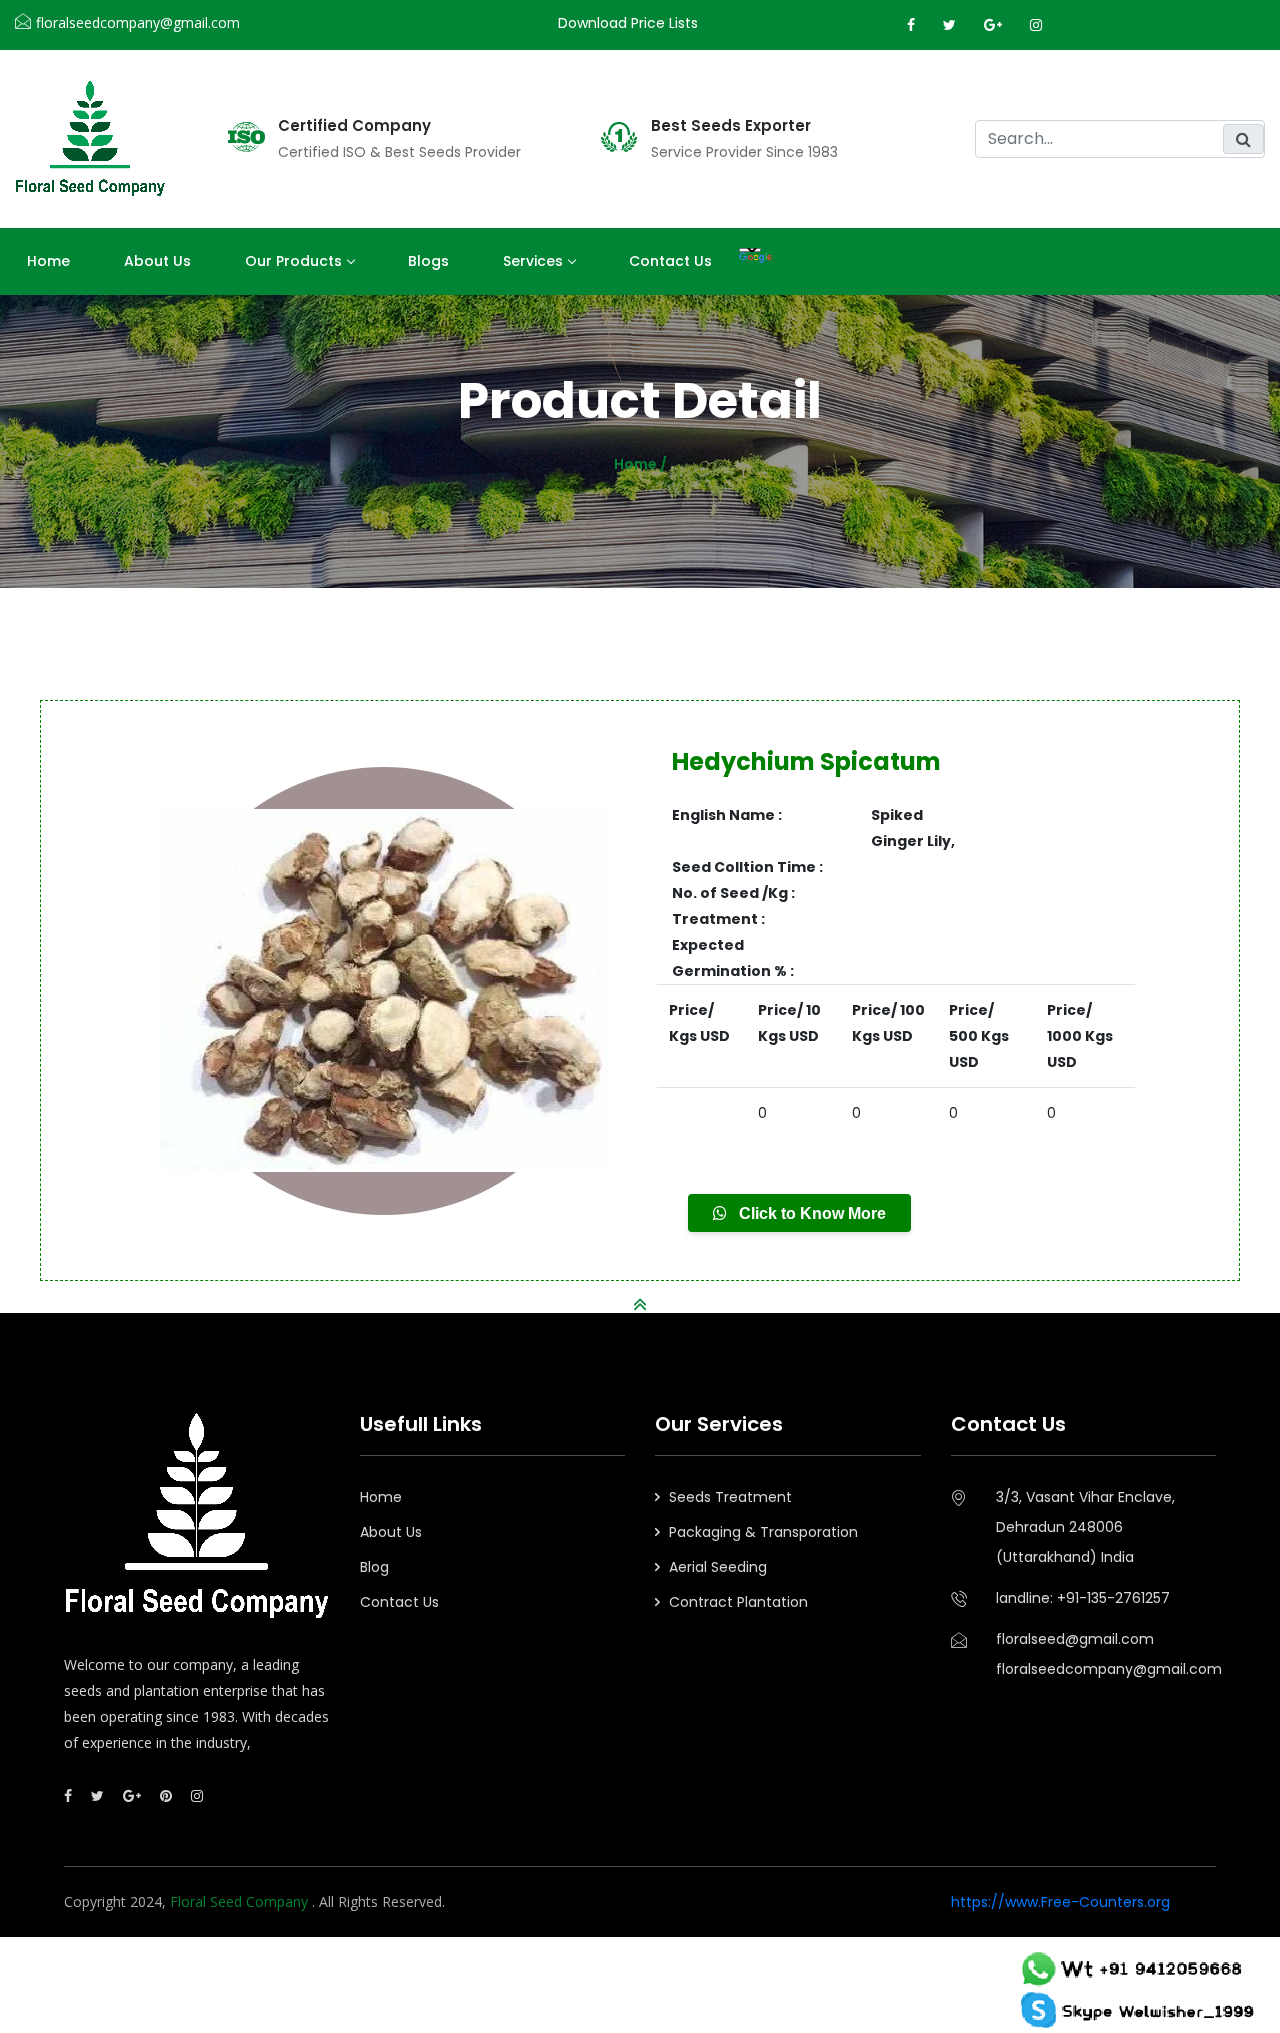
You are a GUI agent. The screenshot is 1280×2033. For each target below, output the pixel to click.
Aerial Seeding (718, 1567)
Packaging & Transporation (763, 1532)
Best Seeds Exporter (731, 126)
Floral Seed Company (241, 1901)
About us (157, 261)
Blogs (428, 261)
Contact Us (670, 261)
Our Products (293, 261)
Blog (374, 1567)
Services (533, 261)
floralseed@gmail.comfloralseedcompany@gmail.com (1106, 1654)
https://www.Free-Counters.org (1060, 1902)
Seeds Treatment (730, 1497)
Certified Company (354, 126)
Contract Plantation (738, 1602)
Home (48, 261)
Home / (640, 464)
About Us (391, 1532)
